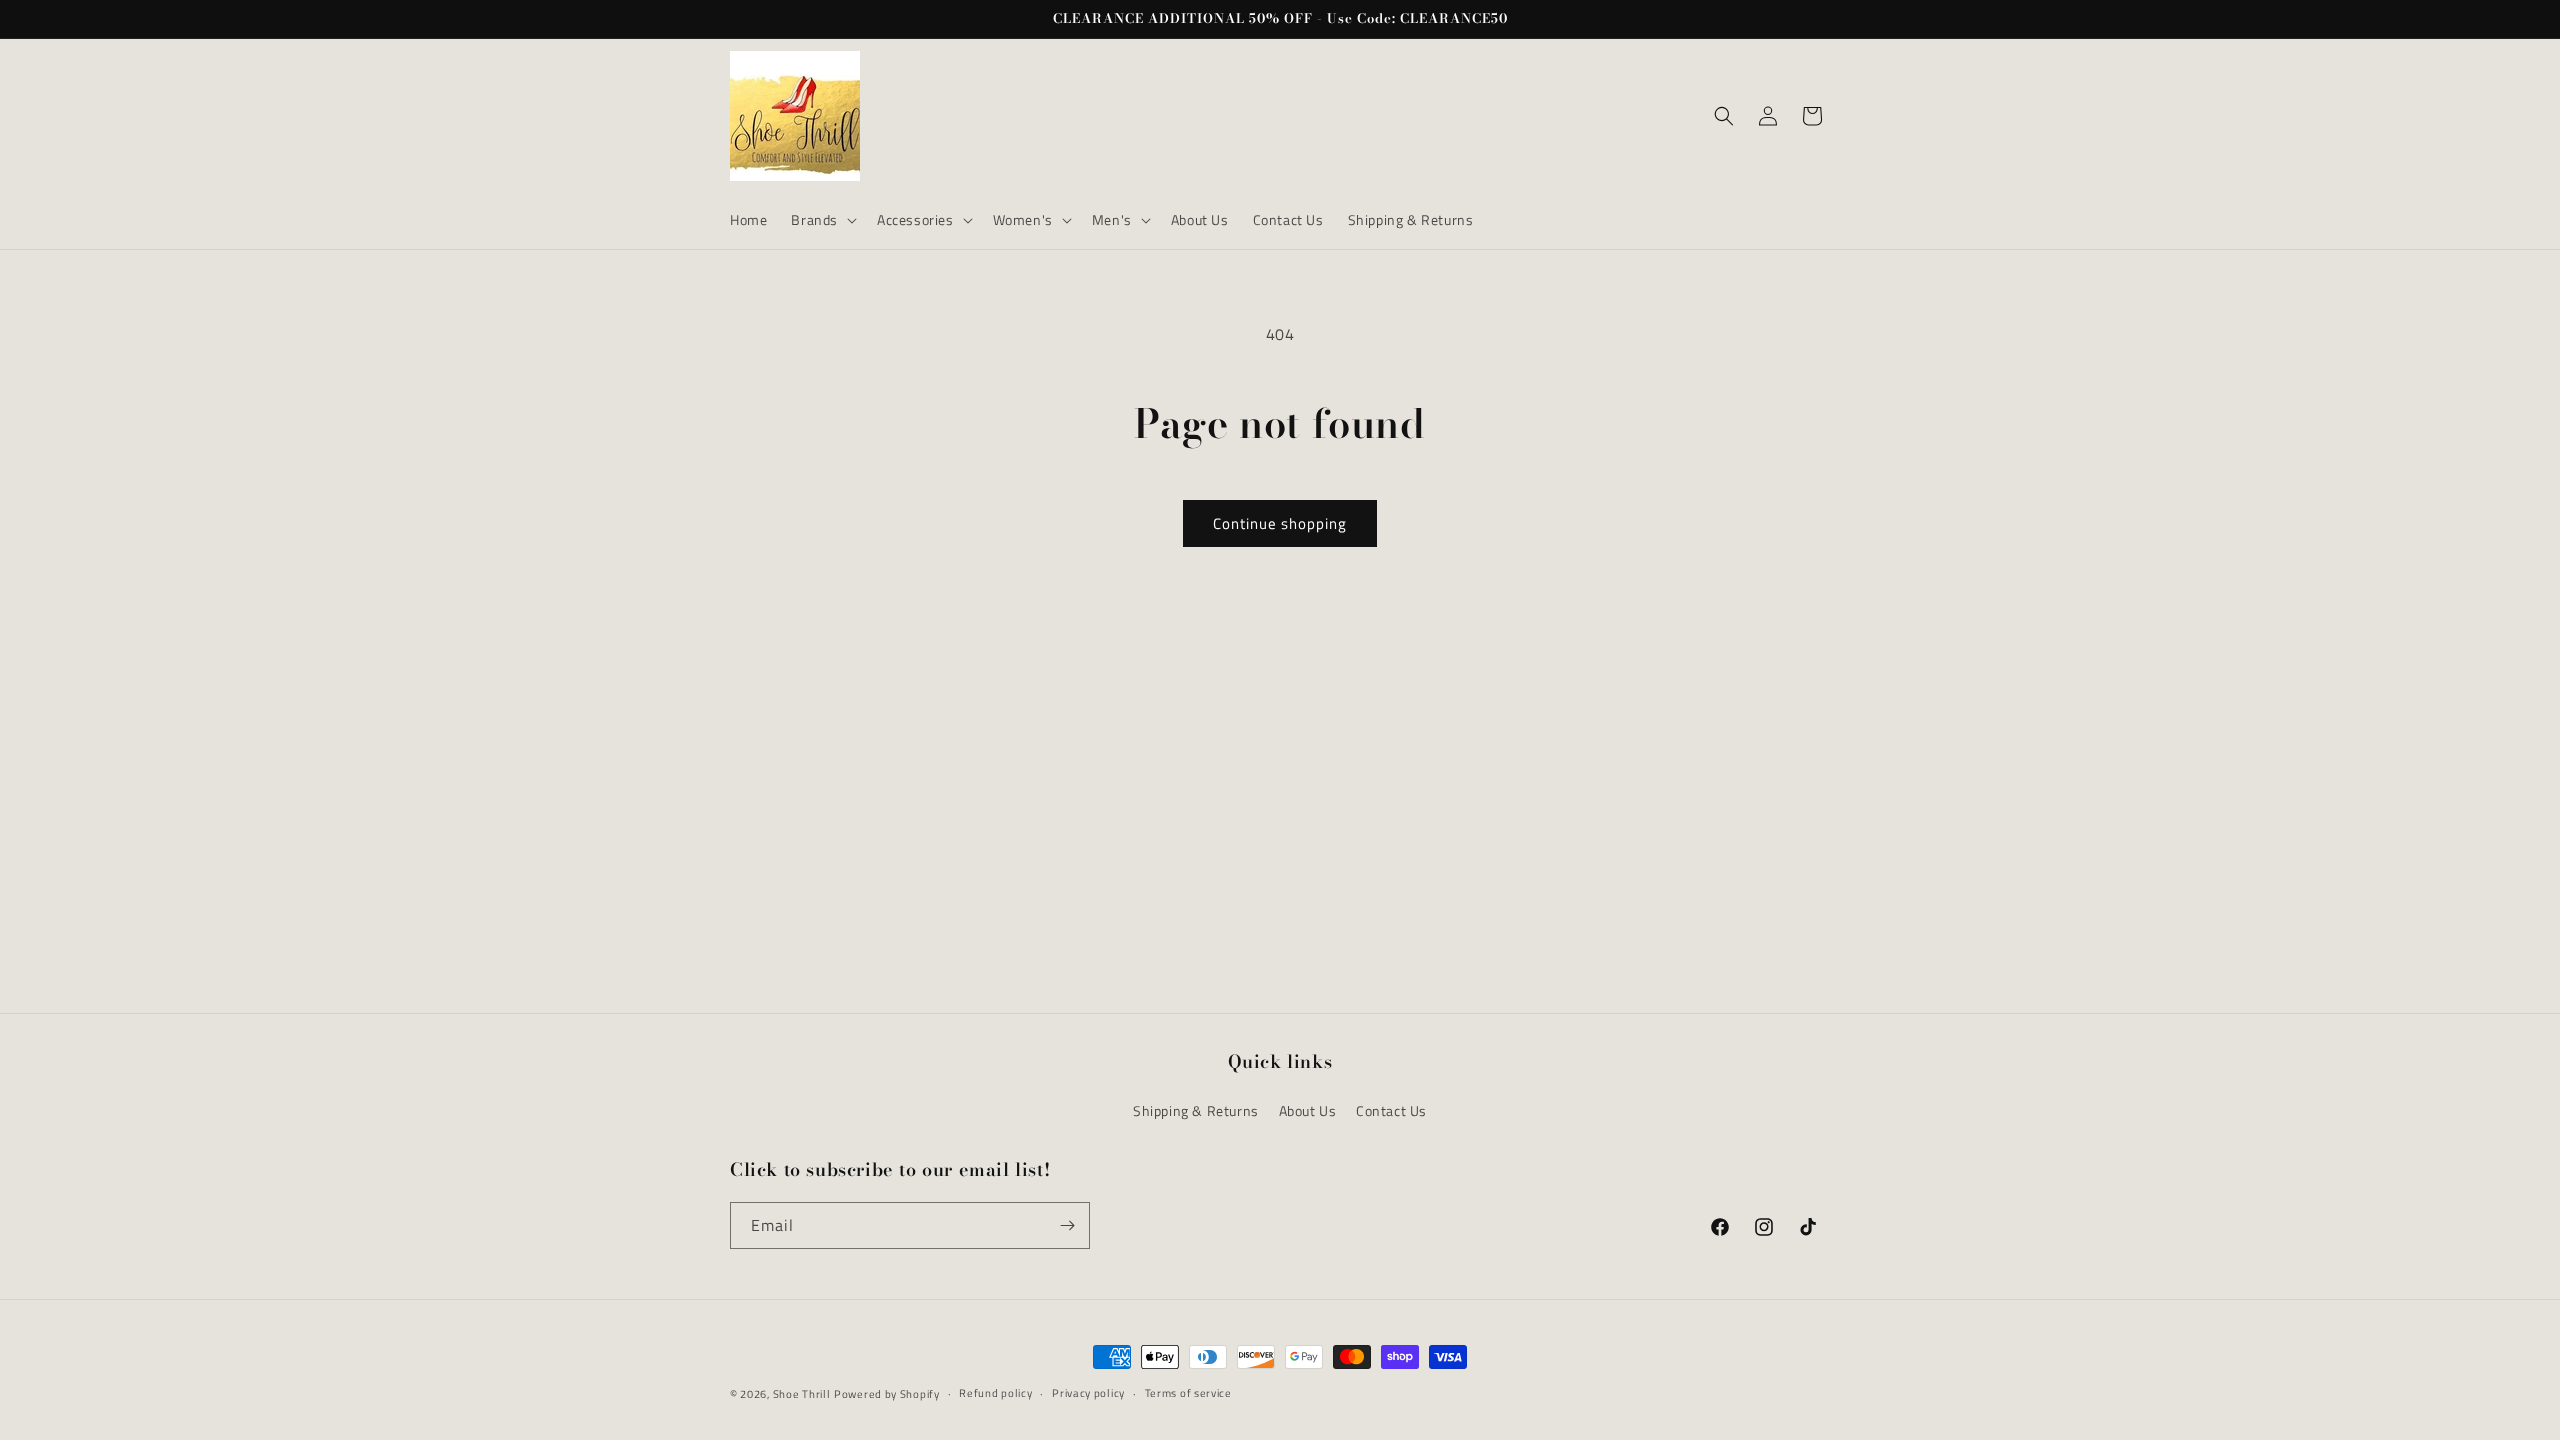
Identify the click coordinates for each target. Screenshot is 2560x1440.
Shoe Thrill (802, 1394)
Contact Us (1391, 1110)
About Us (1308, 1110)
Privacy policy (1088, 1393)
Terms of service (1188, 1393)
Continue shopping (1280, 523)
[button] (822, 220)
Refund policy (995, 1393)
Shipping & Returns (1196, 1110)
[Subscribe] (1067, 1225)
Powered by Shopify (887, 1394)
